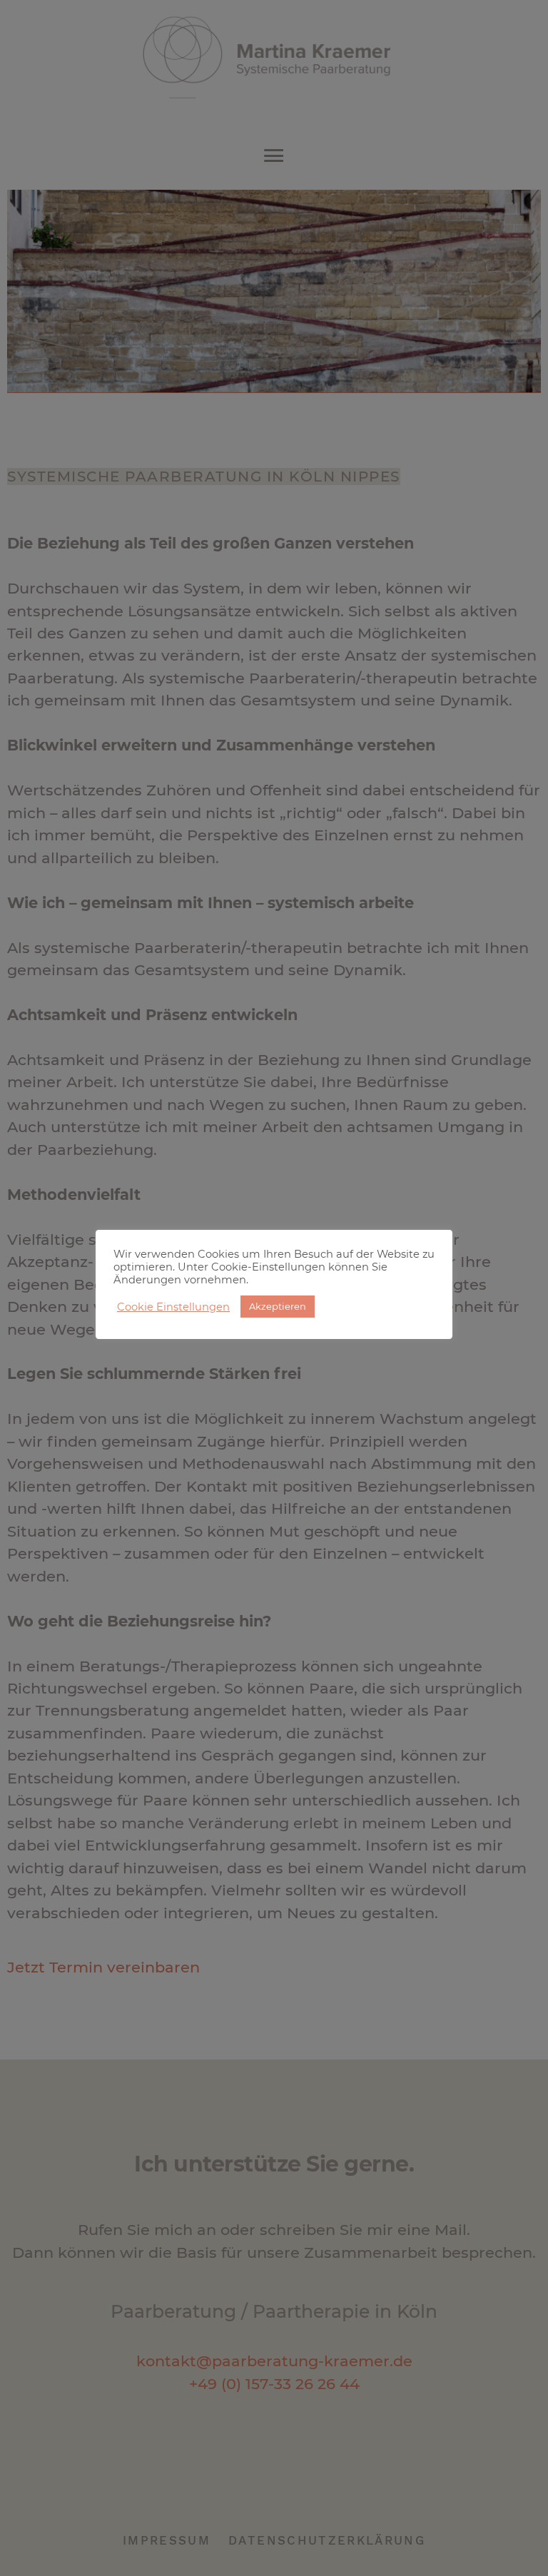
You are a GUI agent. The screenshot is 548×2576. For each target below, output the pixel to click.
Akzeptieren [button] (278, 1306)
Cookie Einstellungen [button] (173, 1307)
